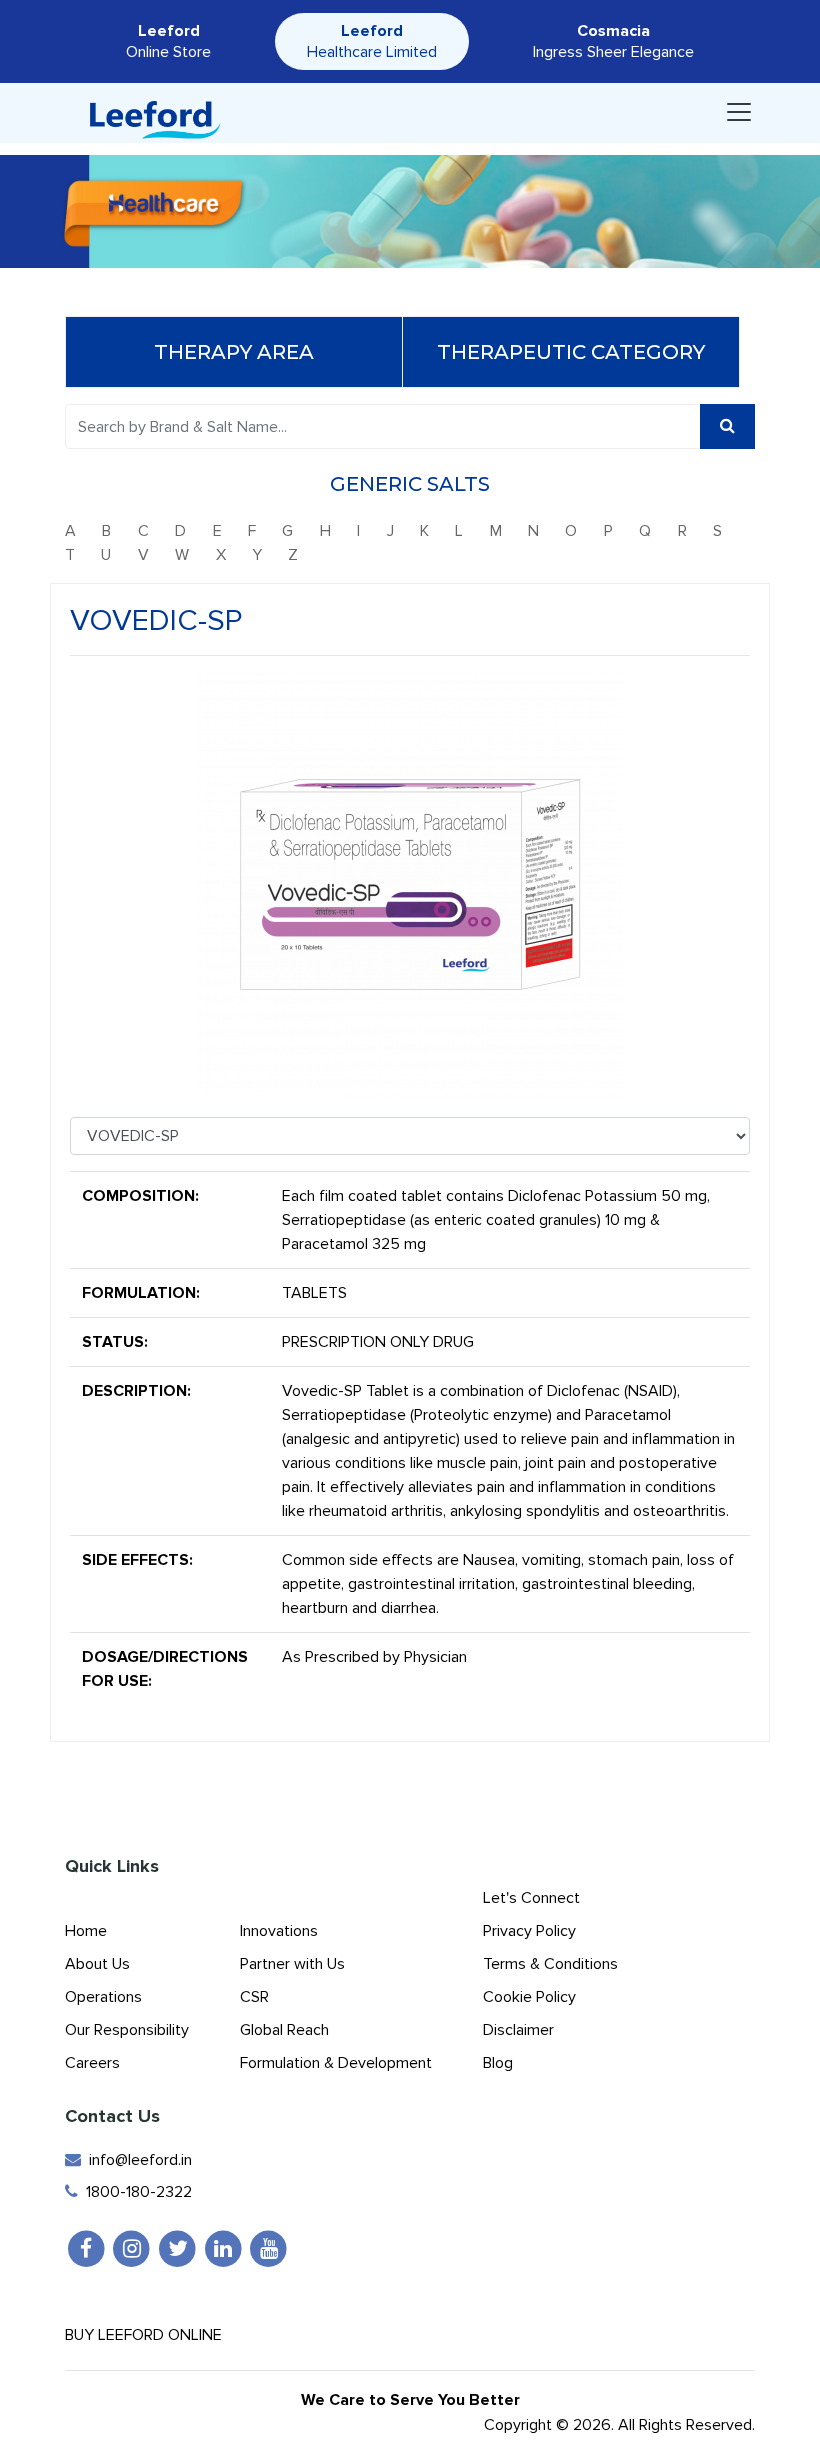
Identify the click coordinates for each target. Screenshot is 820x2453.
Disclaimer (518, 2030)
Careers (92, 2063)
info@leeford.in (136, 2160)
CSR (254, 1997)
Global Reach (284, 2030)
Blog (498, 2063)
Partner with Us (292, 1964)
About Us (97, 1964)
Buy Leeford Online (149, 2335)
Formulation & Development (336, 2063)
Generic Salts (410, 484)
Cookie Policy (529, 1997)
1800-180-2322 (135, 2192)
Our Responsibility (127, 2030)
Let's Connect (531, 1898)
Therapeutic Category (571, 352)
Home (86, 1931)
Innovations (279, 1931)
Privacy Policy (529, 1931)
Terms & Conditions (550, 1964)
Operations (103, 1997)
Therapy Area (234, 352)
